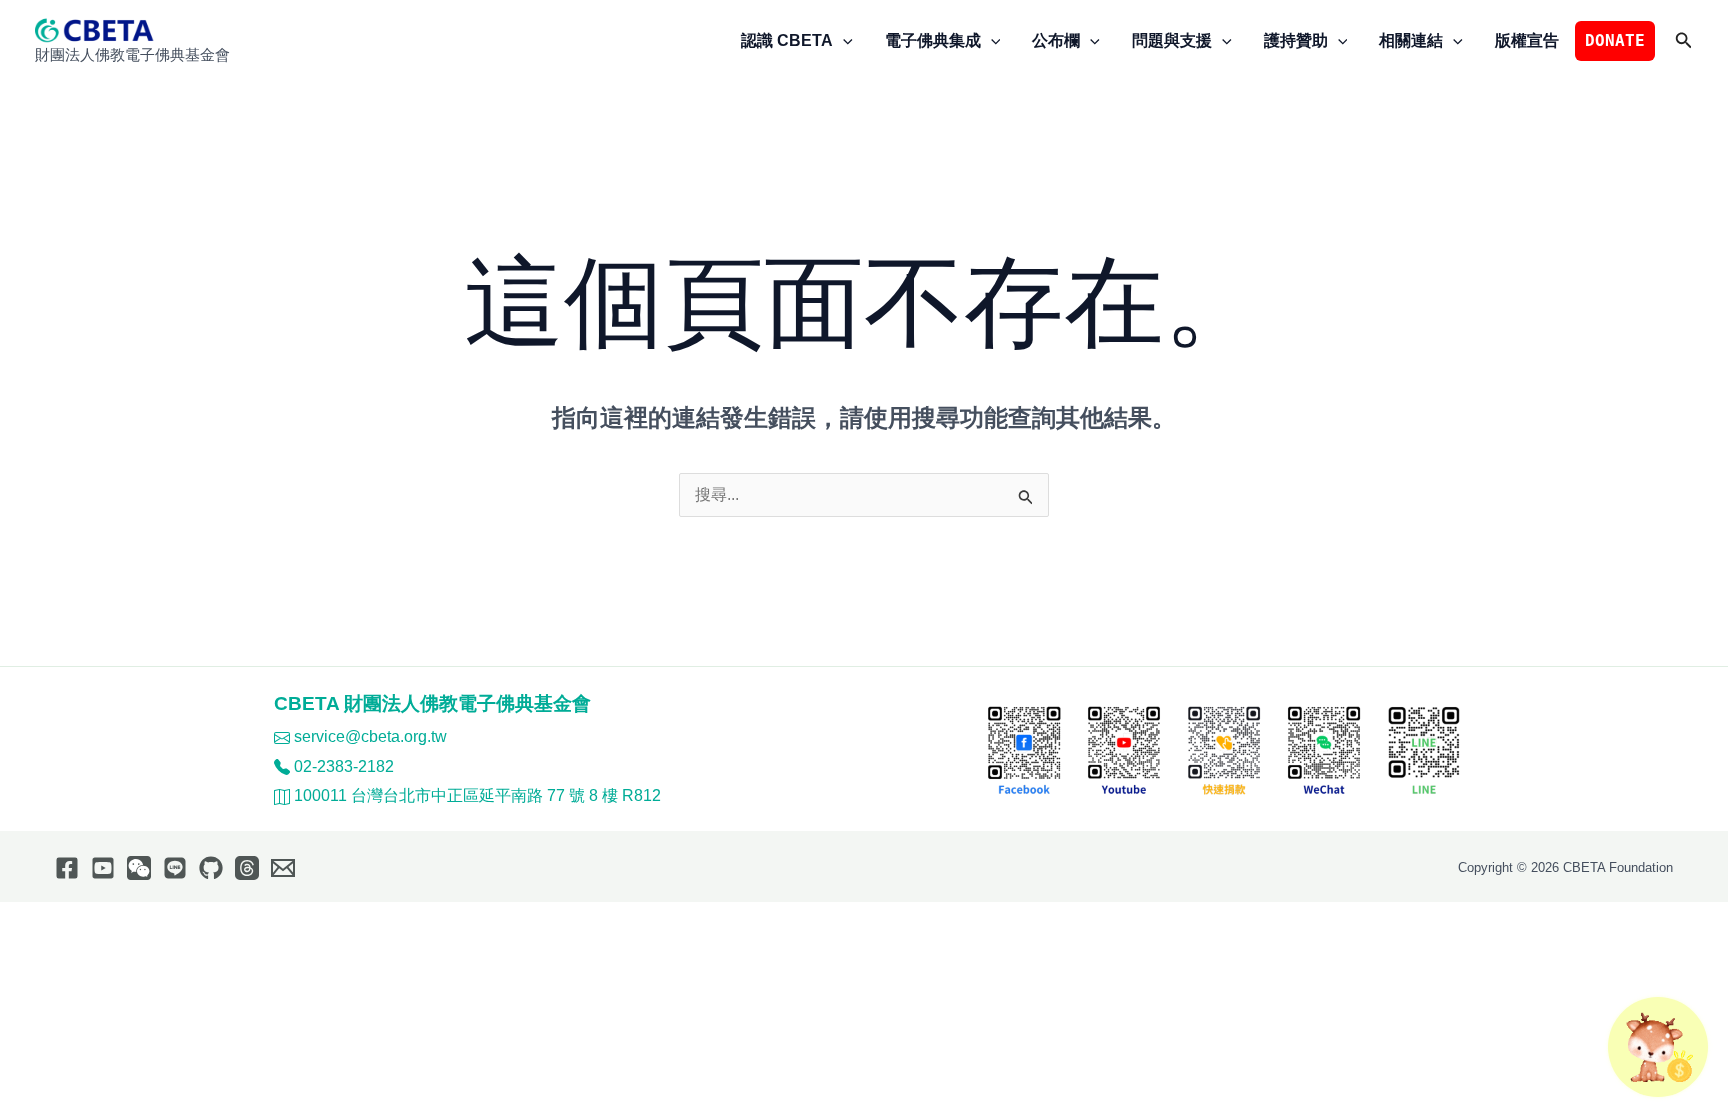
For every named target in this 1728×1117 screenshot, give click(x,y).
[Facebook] (67, 868)
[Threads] (247, 868)
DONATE (1615, 40)
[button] (843, 41)
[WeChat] (139, 868)
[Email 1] (283, 868)
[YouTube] (103, 868)
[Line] (175, 868)
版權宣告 (1527, 40)
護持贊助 (1296, 40)
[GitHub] (211, 868)
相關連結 (1411, 40)
